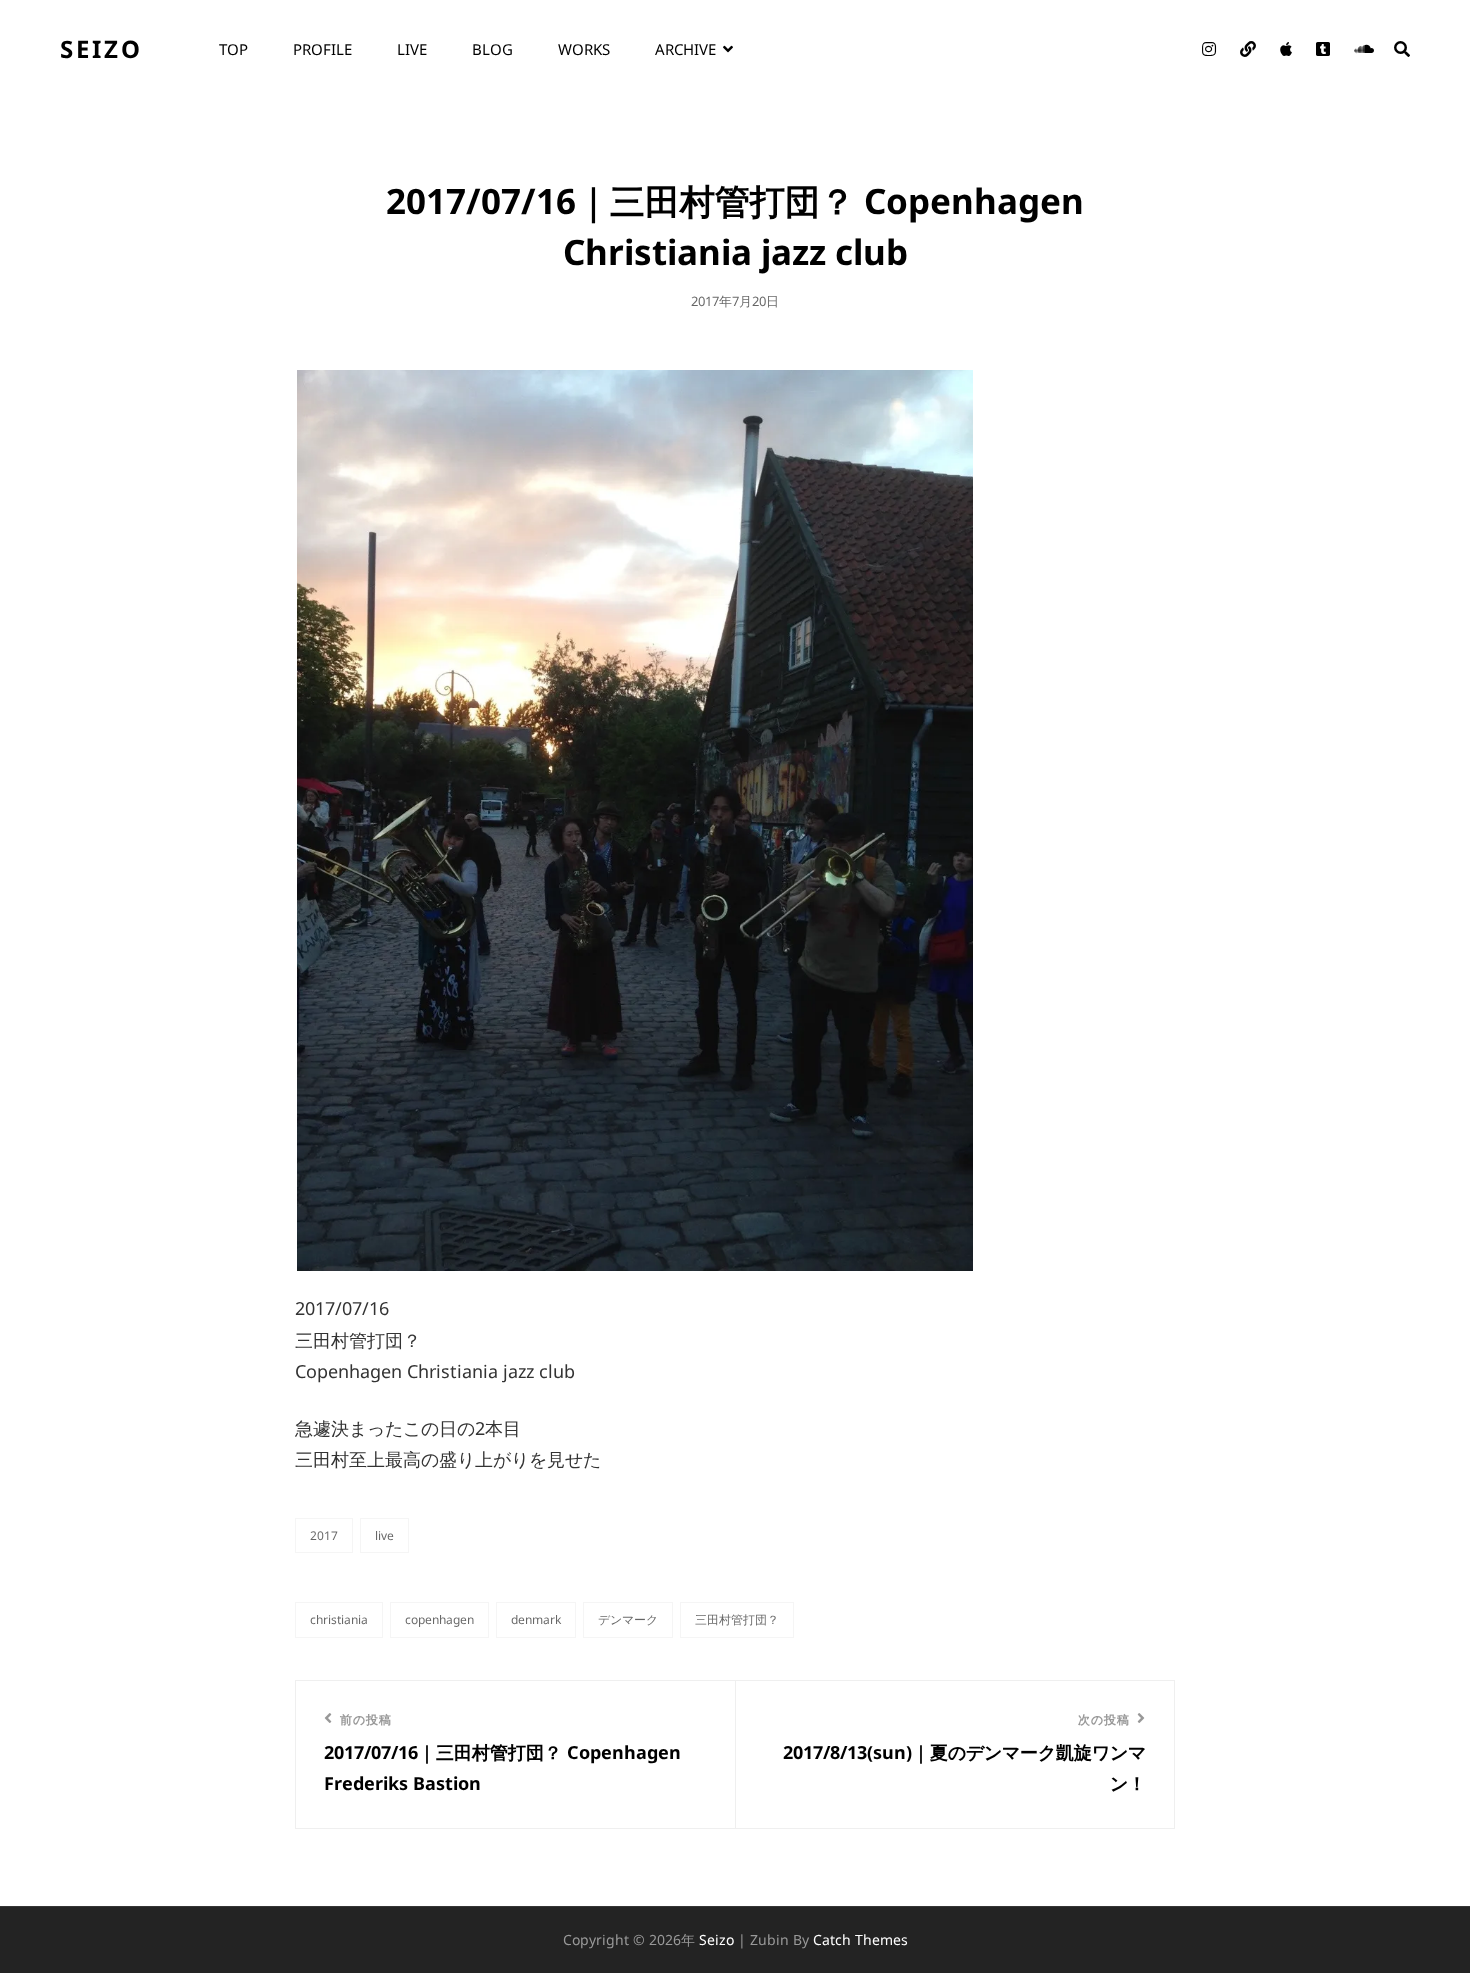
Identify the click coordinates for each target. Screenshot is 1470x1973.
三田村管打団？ (737, 1619)
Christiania (339, 1619)
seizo (101, 48)
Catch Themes (860, 1939)
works (584, 49)
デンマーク (628, 1619)
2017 (324, 1535)
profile (322, 49)
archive (685, 49)
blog (492, 49)
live (412, 49)
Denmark (536, 1619)
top (233, 49)
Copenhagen (439, 1619)
